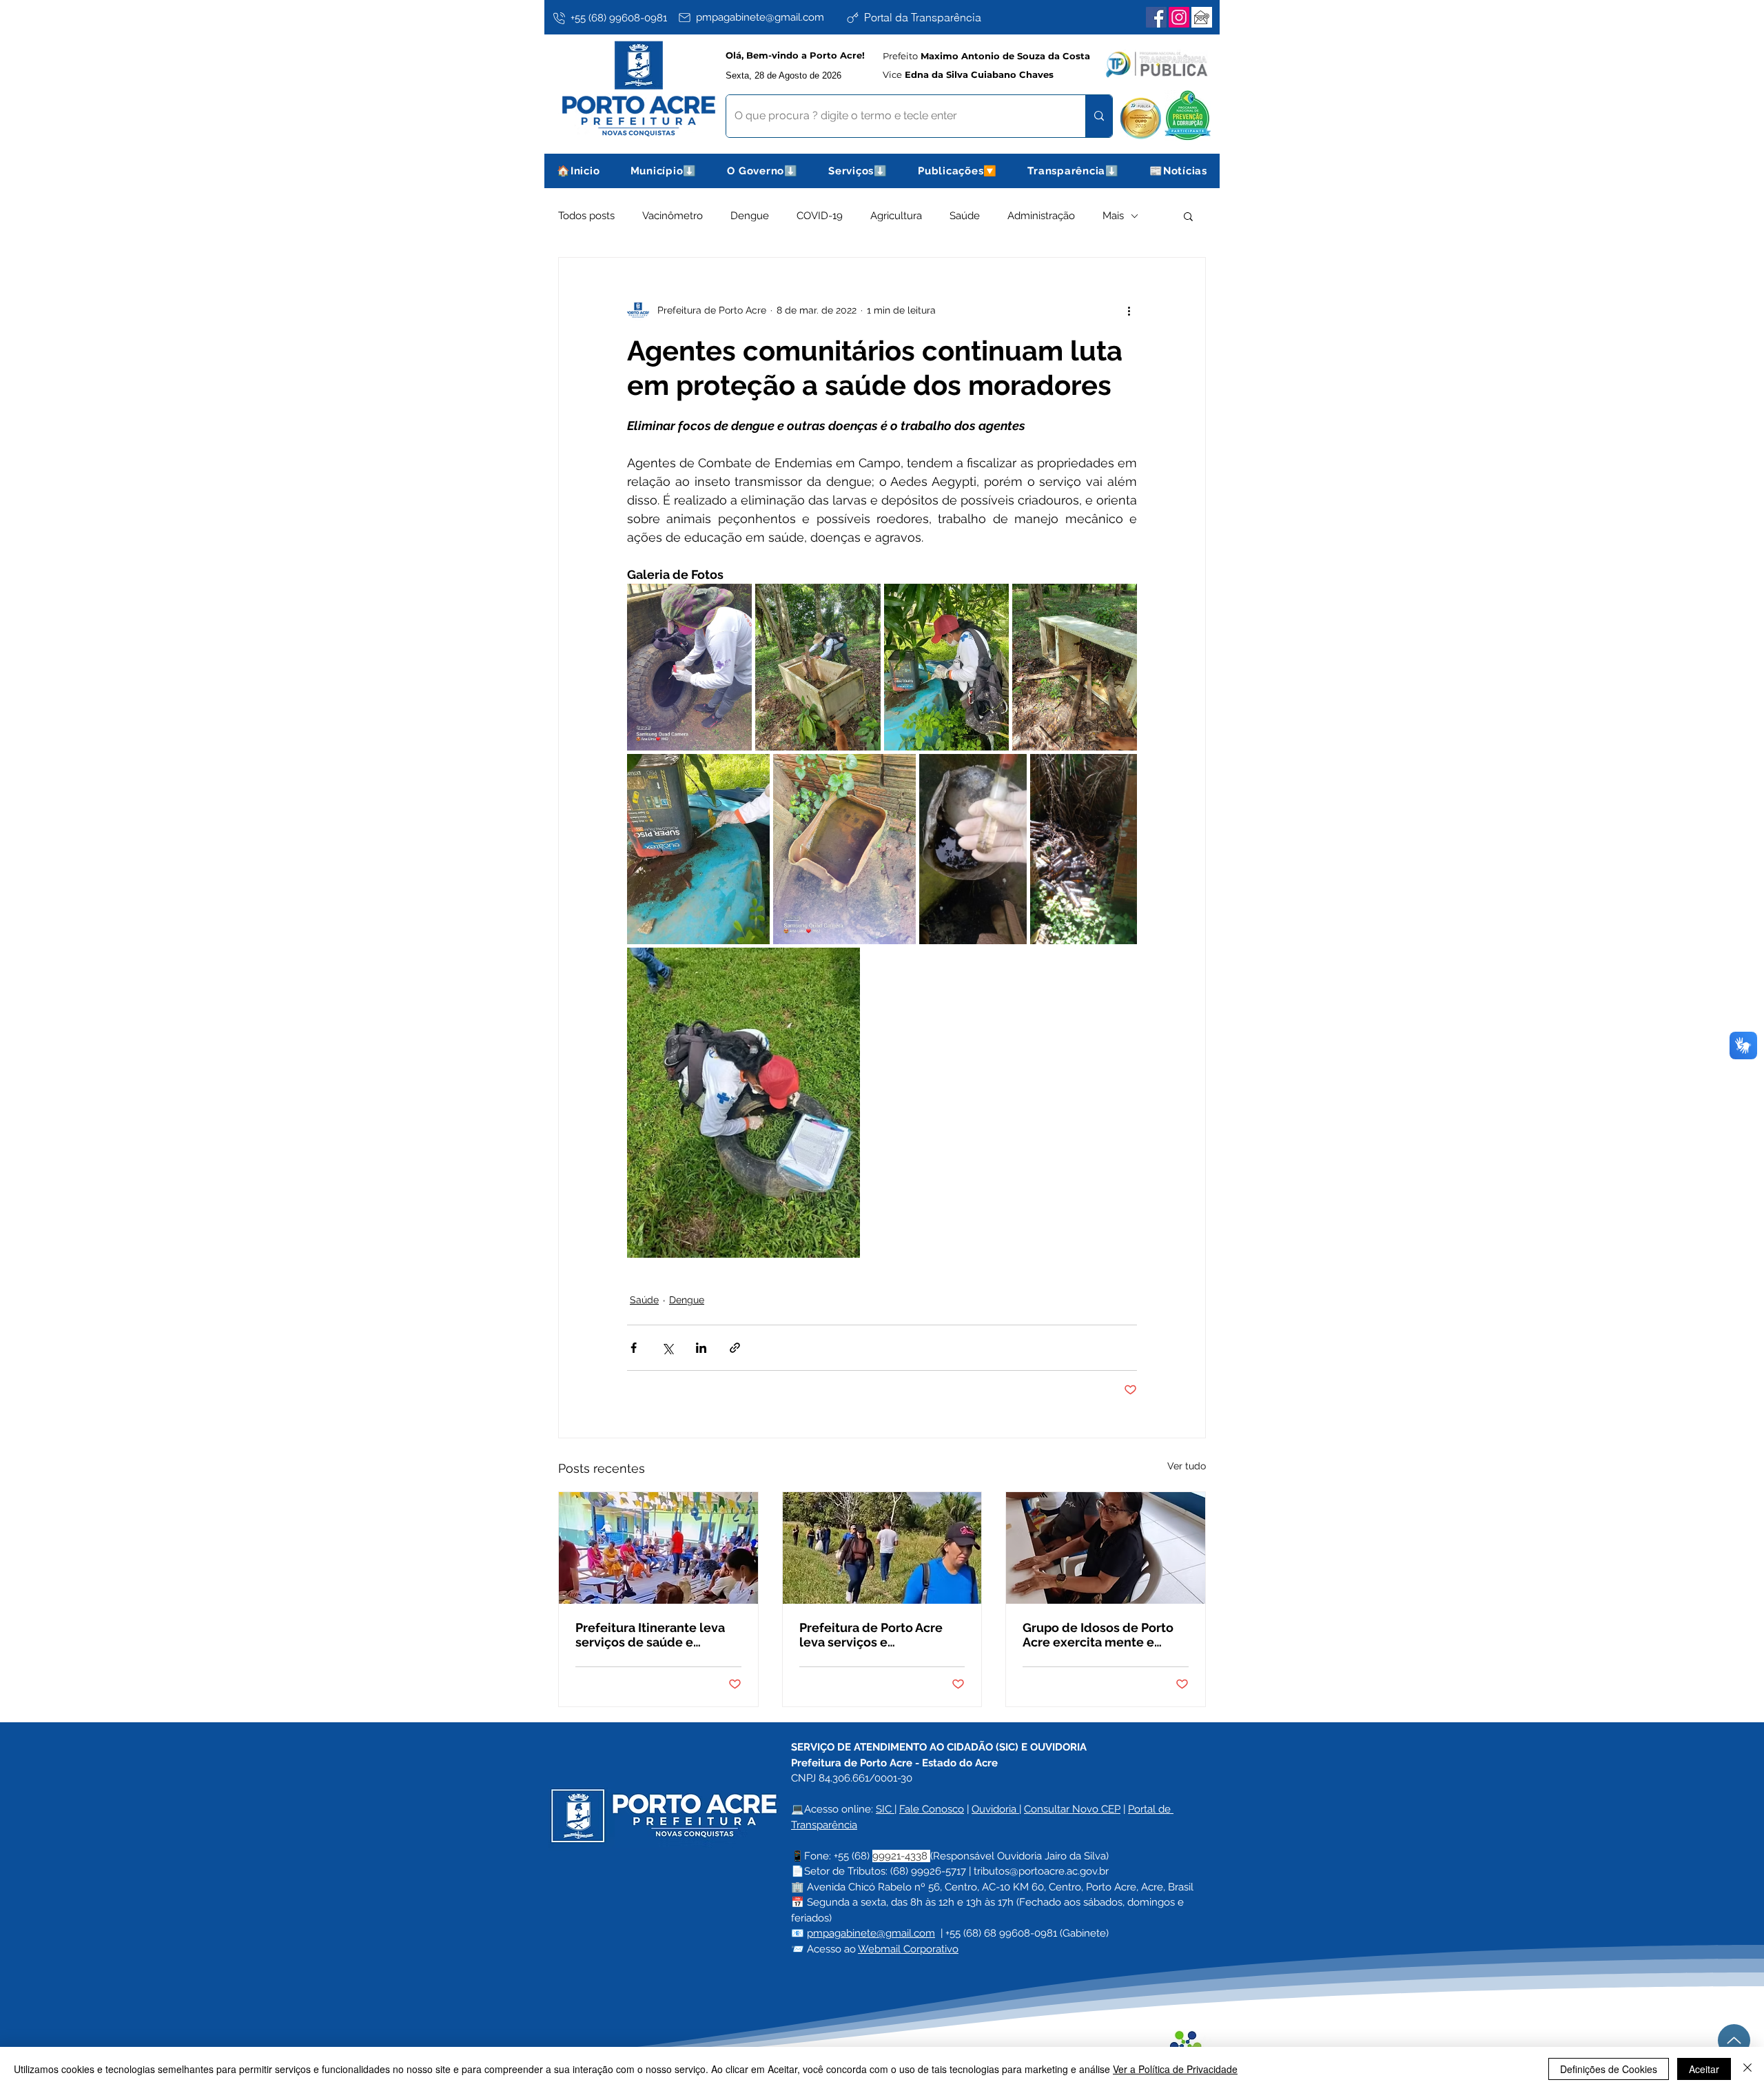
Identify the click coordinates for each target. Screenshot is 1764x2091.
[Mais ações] (1129, 310)
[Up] (1734, 2040)
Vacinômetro (673, 216)
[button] (664, 171)
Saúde (965, 216)
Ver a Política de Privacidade (1175, 2069)
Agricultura (896, 216)
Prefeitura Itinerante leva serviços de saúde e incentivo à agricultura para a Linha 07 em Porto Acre (657, 1635)
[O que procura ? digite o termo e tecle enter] (1099, 116)
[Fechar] (1747, 2069)
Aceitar (1704, 2069)
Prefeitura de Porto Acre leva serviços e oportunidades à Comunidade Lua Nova (871, 1635)
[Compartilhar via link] (735, 1348)
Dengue (750, 216)
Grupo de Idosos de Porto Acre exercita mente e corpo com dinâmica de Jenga (1098, 1635)
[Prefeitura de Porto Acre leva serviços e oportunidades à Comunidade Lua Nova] (882, 1548)
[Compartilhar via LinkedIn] (701, 1348)
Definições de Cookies (1609, 2069)
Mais (1113, 216)
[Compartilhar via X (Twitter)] (667, 1348)
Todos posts (586, 216)
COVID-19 (820, 216)
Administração (1041, 216)
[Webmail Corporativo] (1202, 17)
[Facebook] (1156, 17)
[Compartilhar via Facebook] (634, 1348)
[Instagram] (1179, 17)
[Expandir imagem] (689, 667)
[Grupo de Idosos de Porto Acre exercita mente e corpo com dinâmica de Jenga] (1106, 1548)
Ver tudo (1187, 1466)
